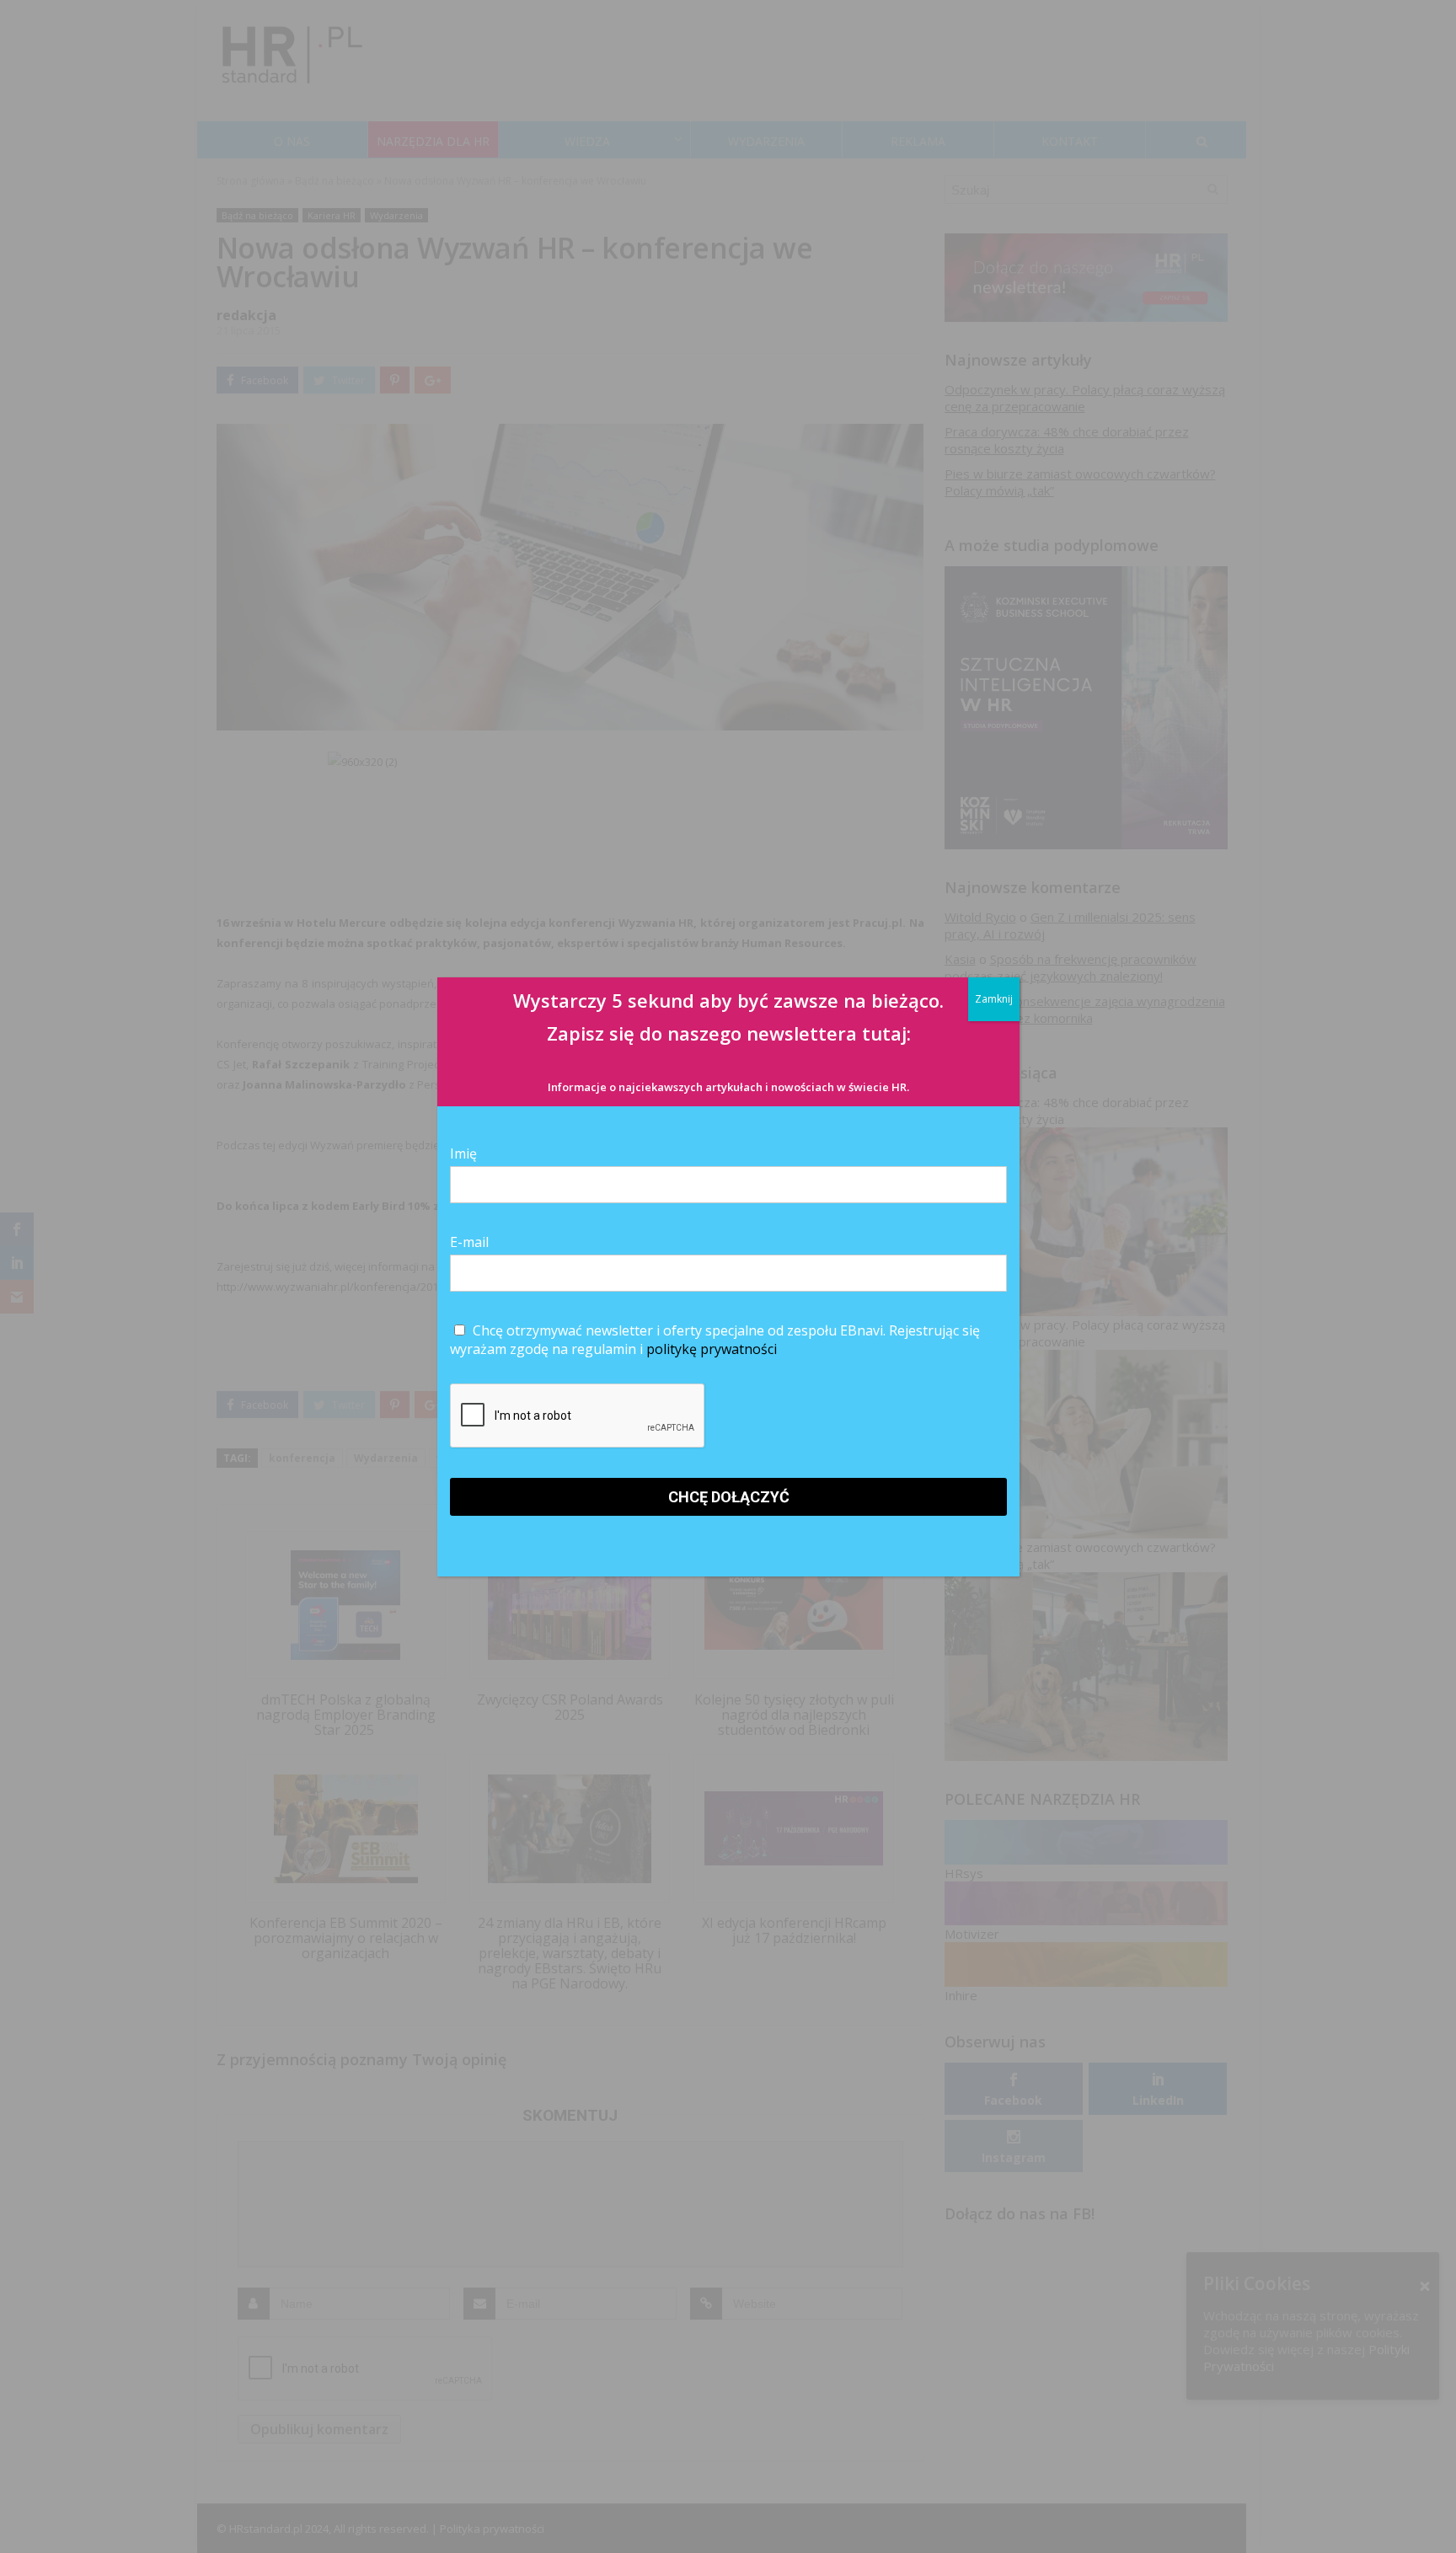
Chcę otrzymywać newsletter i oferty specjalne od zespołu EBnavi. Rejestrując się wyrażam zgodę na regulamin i (715, 1340)
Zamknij (994, 999)
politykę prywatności (712, 1349)
